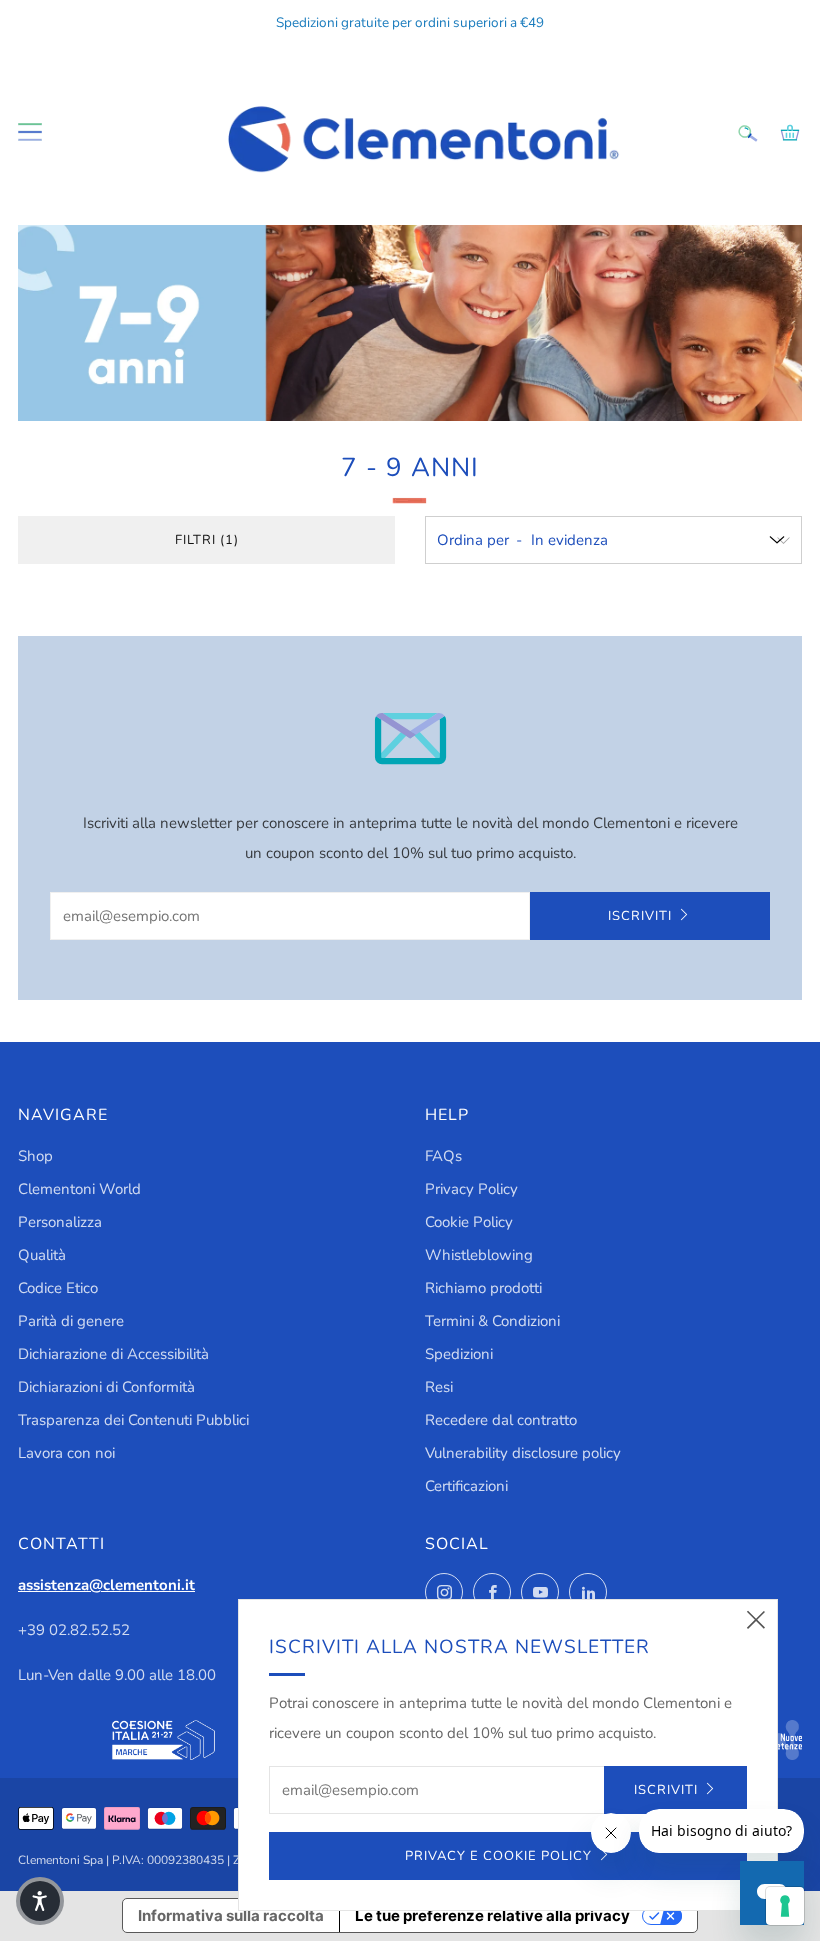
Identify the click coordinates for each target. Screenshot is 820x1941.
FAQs (443, 1156)
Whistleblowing (479, 1255)
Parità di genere (71, 1321)
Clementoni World (79, 1189)
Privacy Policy (471, 1189)
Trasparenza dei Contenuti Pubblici (133, 1420)
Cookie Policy (469, 1222)
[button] (40, 1901)
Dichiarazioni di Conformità (106, 1387)
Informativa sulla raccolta (231, 1915)
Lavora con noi (66, 1453)
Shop (35, 1156)
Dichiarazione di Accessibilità (113, 1354)
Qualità (42, 1255)
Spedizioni (459, 1354)
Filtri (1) (207, 540)
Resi (439, 1387)
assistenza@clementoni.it (106, 1585)
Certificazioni (466, 1486)
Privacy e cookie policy (498, 1856)
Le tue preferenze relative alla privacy (492, 1915)
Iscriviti (640, 916)
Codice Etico (58, 1288)
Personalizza (60, 1222)
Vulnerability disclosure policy (523, 1453)
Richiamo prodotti (483, 1288)
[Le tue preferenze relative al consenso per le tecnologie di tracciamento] (785, 1906)
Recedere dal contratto (501, 1420)
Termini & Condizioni (492, 1321)
